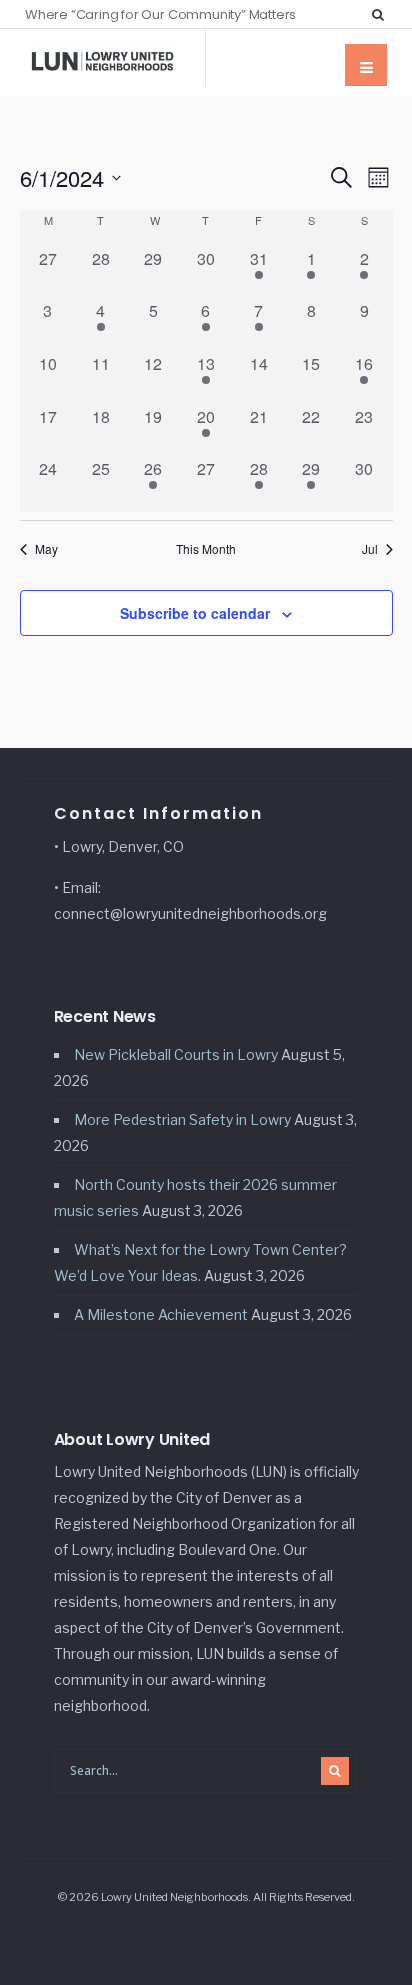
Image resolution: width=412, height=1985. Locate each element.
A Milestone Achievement (161, 1314)
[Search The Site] (382, 14)
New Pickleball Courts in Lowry (176, 1054)
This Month (206, 549)
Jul (370, 549)
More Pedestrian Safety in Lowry (182, 1119)
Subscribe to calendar (195, 613)
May (46, 549)
